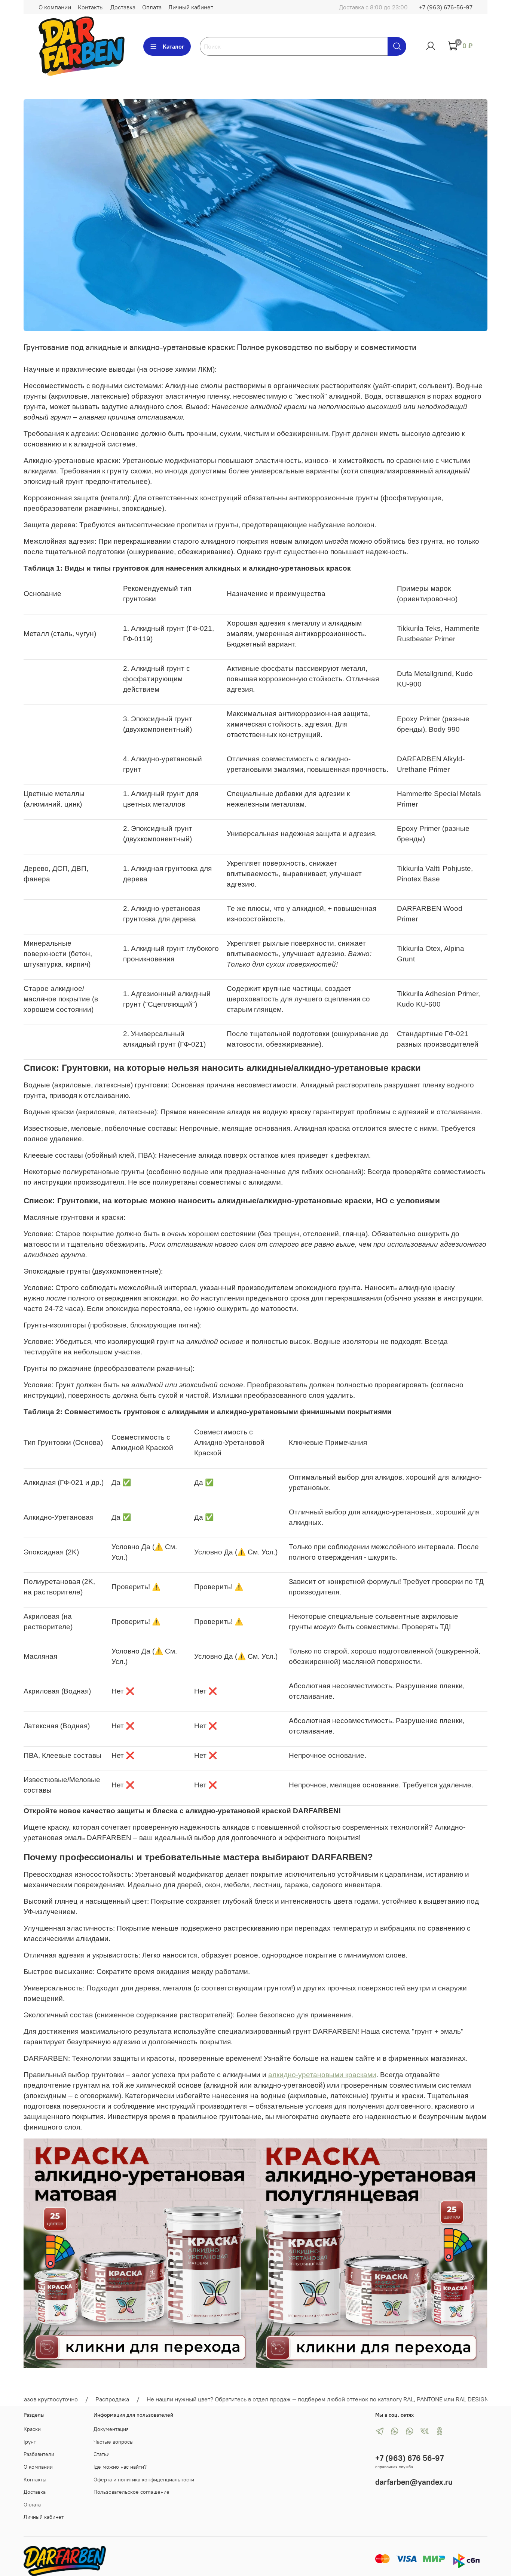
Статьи (102, 2454)
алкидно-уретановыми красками (322, 2075)
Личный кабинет (191, 7)
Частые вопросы (114, 2442)
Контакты (91, 7)
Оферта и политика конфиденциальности (144, 2480)
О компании (55, 7)
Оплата (152, 7)
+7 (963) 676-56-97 (446, 7)
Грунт (30, 2442)
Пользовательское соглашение (131, 2492)
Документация (111, 2429)
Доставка (123, 7)
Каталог (174, 46)
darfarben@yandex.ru (414, 2482)
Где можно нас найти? (120, 2467)
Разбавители (39, 2454)
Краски (32, 2429)
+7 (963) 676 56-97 (409, 2458)
